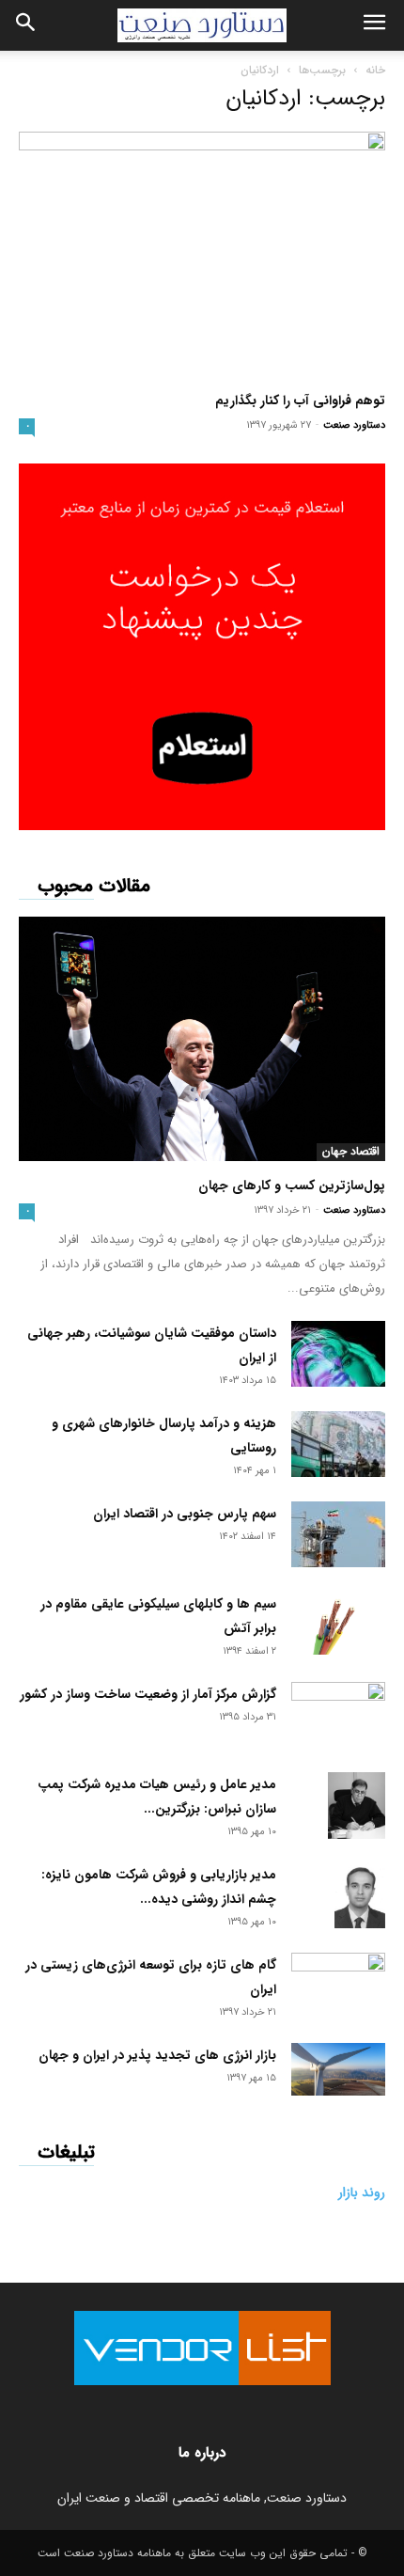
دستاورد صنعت (354, 425)
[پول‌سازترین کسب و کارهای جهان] (202, 1039)
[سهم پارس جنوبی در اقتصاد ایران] (338, 1534)
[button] (374, 25)
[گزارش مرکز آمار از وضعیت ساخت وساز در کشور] (338, 1711)
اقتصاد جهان (351, 1152)
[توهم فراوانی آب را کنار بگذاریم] (202, 254)
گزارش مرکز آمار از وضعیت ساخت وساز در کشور (148, 1694)
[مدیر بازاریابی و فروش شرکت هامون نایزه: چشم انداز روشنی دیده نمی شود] (360, 1895)
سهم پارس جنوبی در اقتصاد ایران (185, 1514)
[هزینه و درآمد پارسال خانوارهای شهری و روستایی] (338, 1444)
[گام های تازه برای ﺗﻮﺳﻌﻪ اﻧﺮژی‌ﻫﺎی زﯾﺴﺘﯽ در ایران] (338, 1979)
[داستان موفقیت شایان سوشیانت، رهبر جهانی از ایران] (338, 1354)
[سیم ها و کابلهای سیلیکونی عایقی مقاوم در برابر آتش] (338, 1623)
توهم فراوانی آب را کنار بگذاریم (300, 401)
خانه (375, 70)
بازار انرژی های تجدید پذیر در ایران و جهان (157, 2055)
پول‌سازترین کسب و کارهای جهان (292, 1186)
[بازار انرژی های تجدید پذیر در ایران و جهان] (338, 2069)
